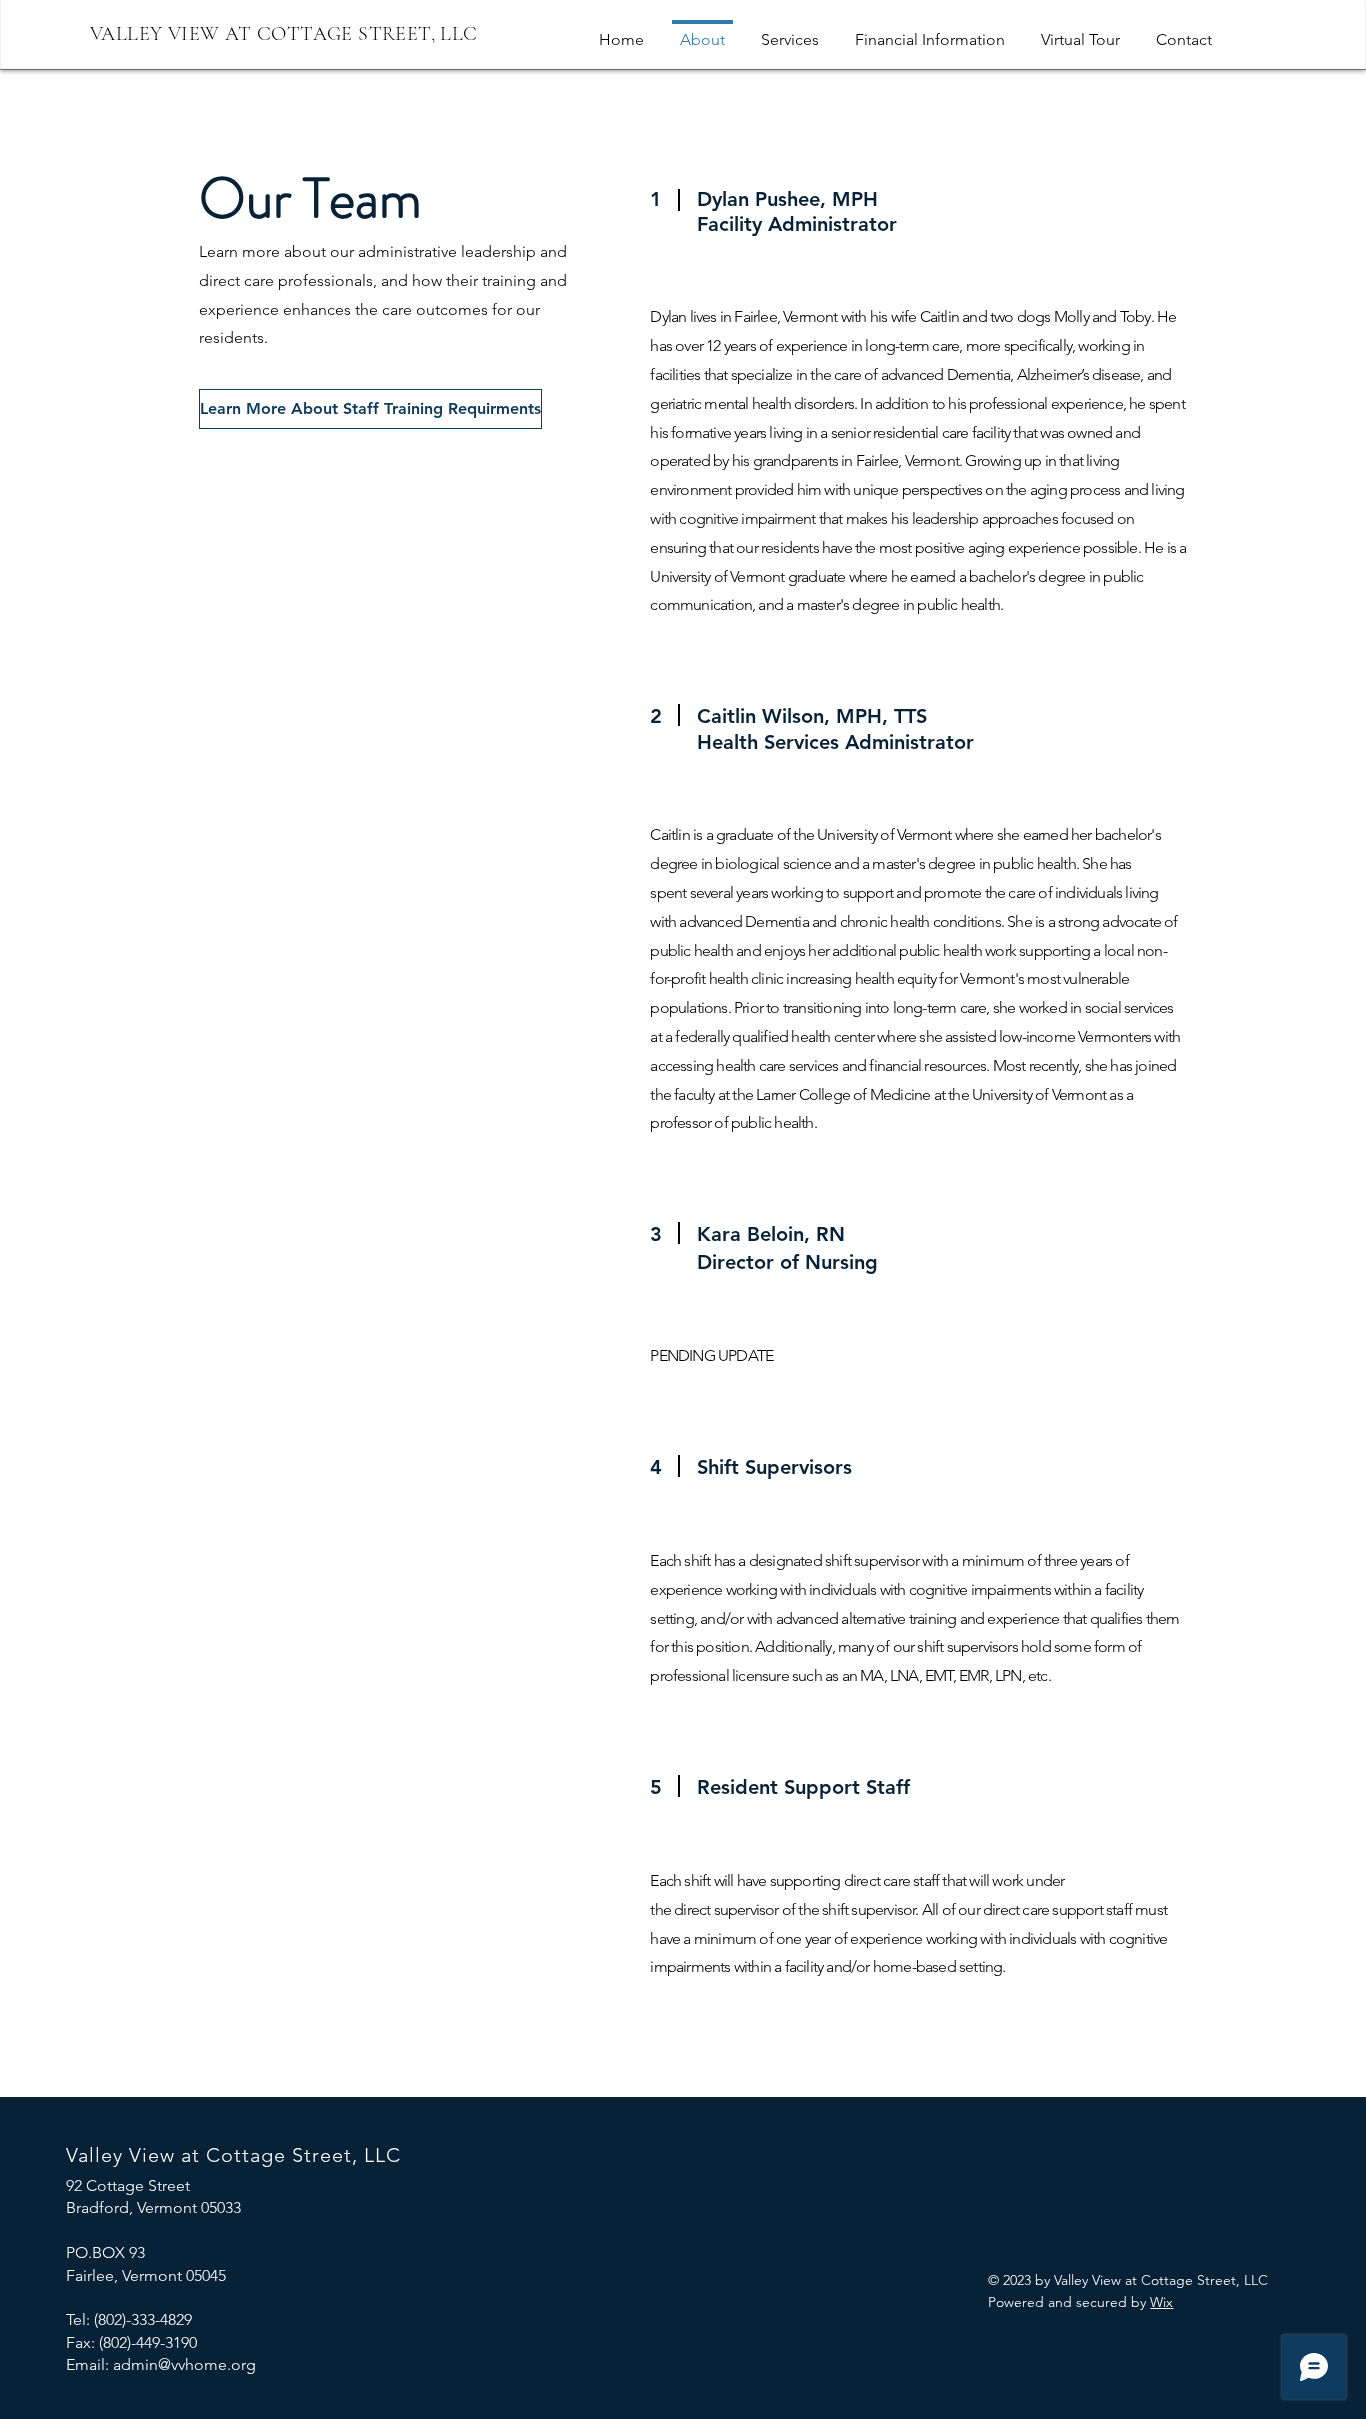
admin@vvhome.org (184, 2364)
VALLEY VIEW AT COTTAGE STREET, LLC (284, 34)
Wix (1161, 2302)
